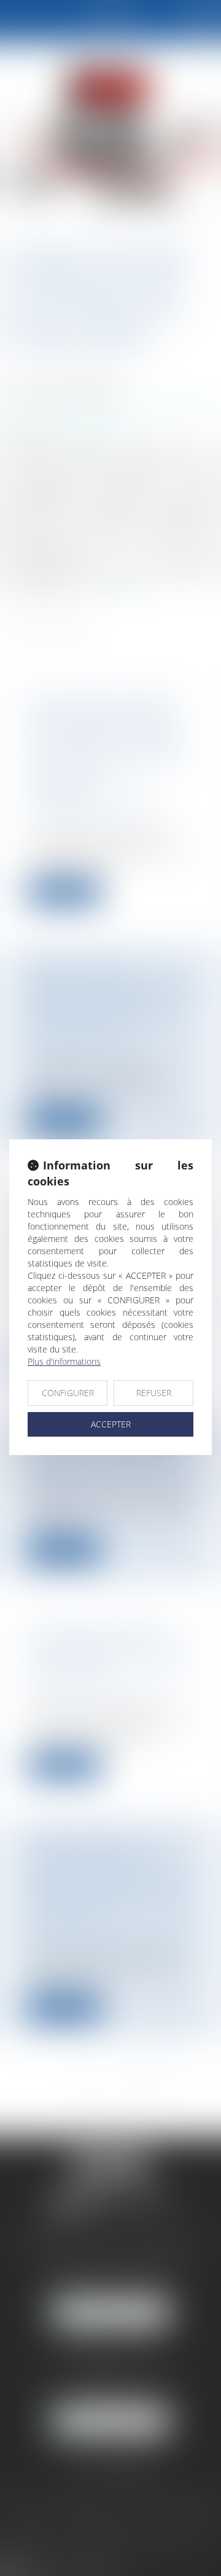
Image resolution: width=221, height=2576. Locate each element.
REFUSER (154, 1393)
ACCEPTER (111, 1424)
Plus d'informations (64, 1361)
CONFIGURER (68, 1393)
